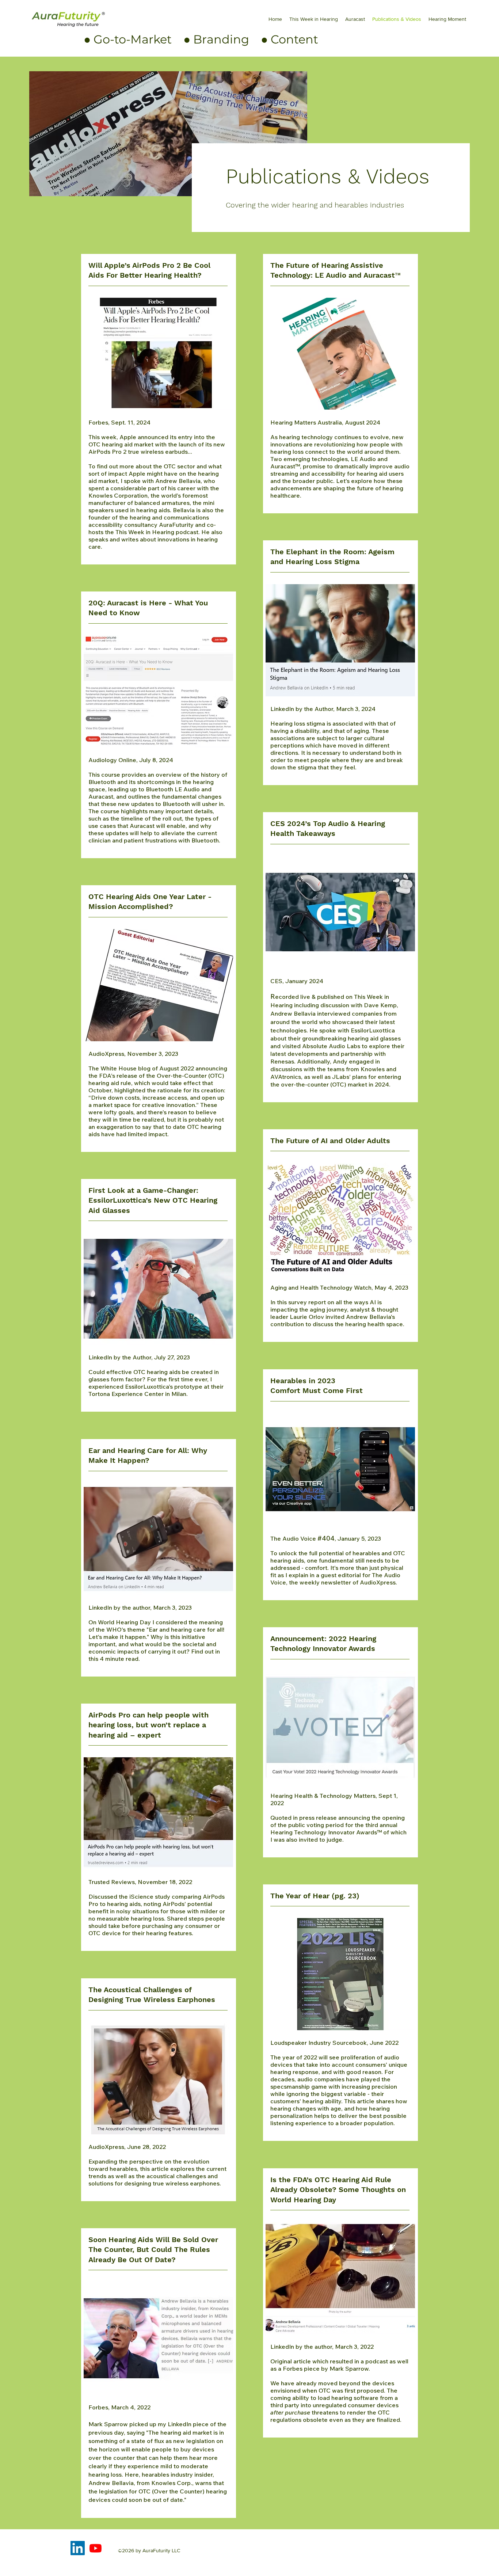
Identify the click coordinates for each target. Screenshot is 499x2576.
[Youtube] (96, 2548)
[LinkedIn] (78, 2548)
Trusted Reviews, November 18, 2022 (157, 1907)
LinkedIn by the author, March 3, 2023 (156, 1633)
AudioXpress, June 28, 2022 (157, 2165)
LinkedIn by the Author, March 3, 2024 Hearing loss (337, 738)
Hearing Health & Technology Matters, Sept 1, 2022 (338, 1818)
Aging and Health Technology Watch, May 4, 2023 (339, 1306)
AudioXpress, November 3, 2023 (158, 1094)
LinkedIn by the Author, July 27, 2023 (156, 1375)
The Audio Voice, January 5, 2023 (326, 1538)
